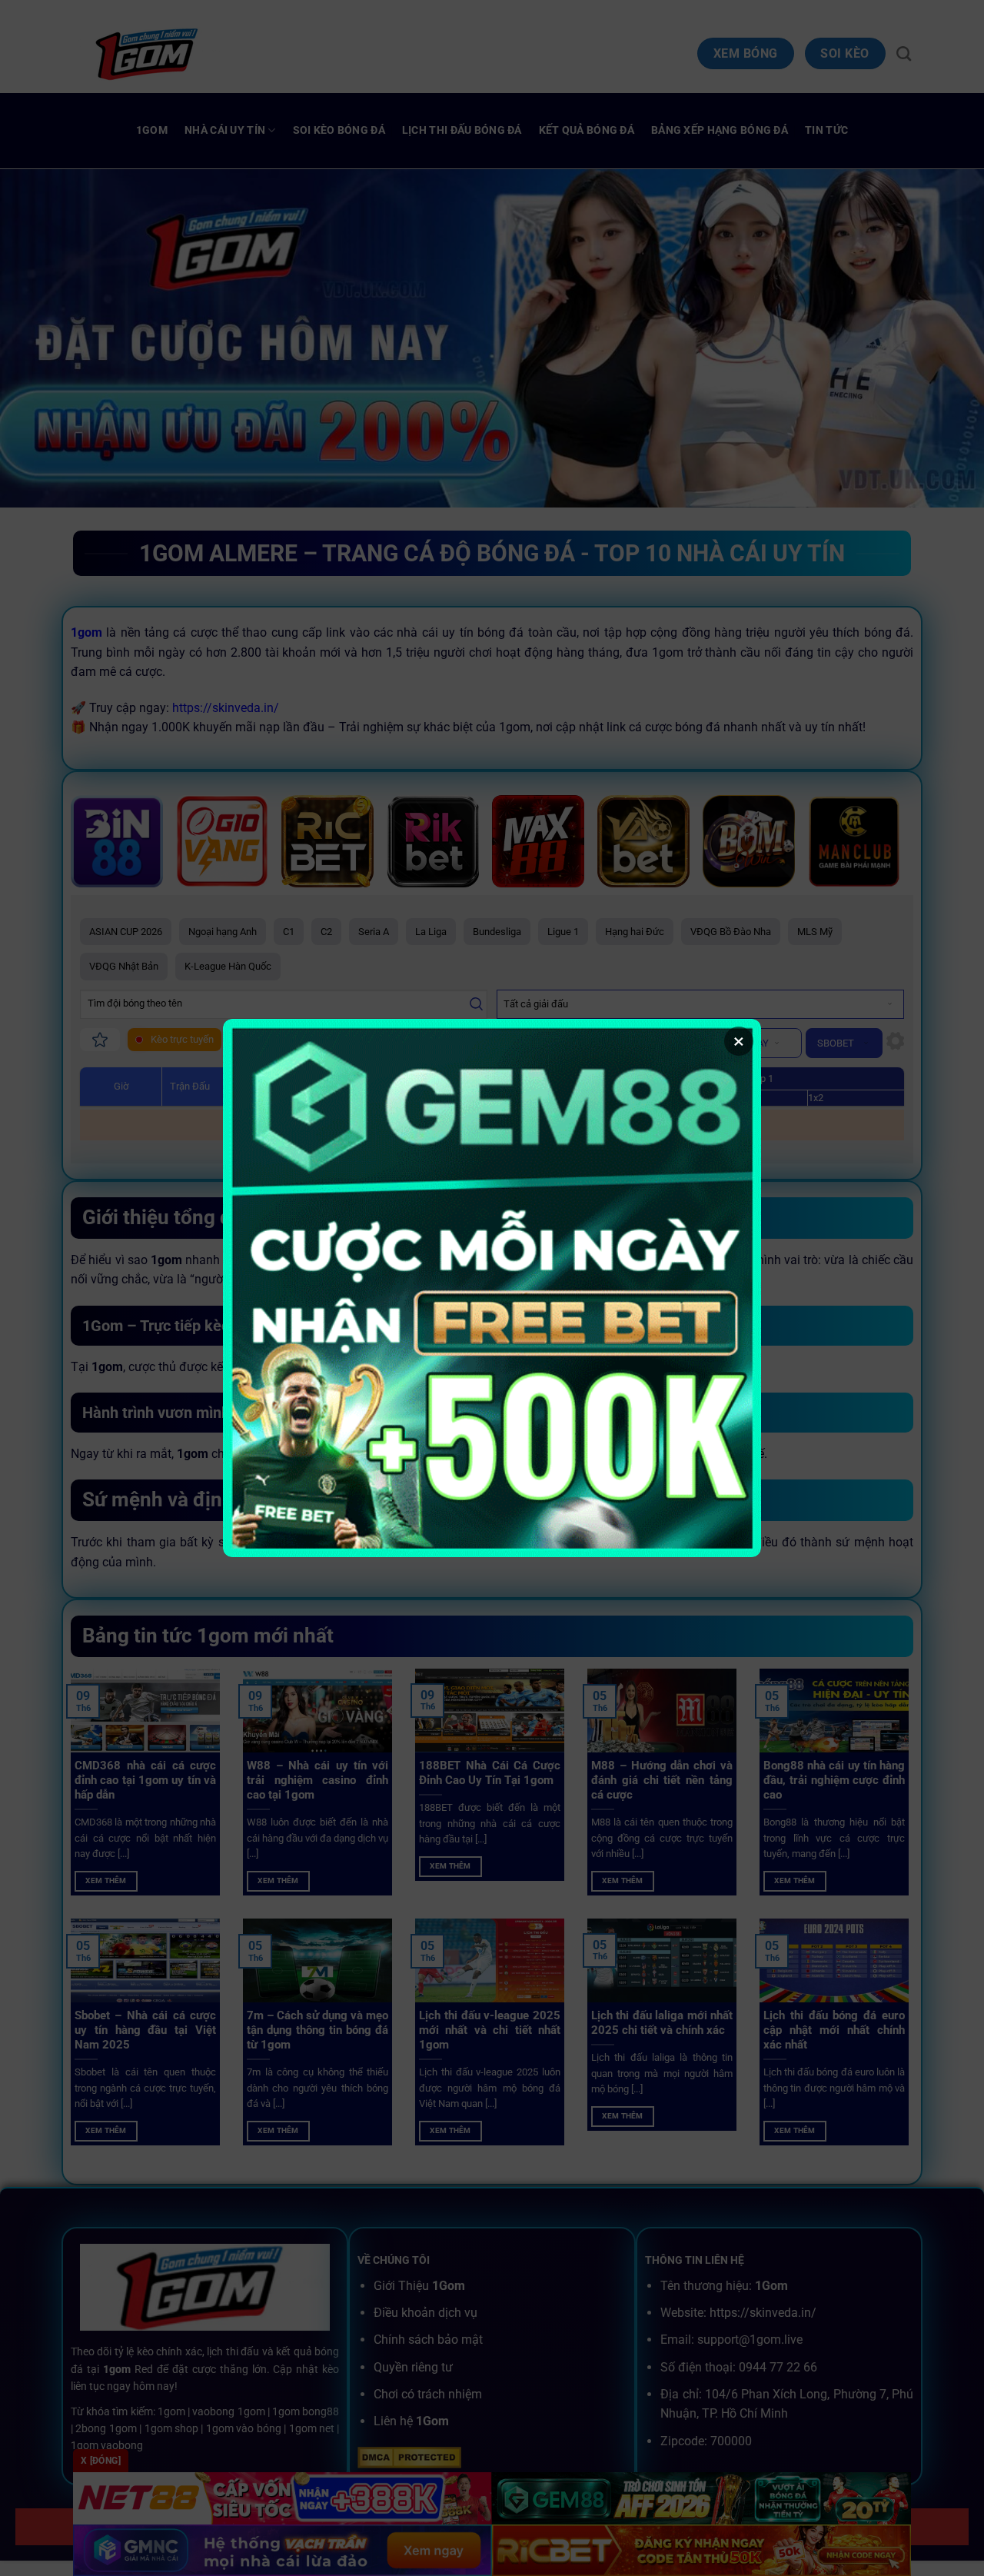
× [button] (739, 1041)
